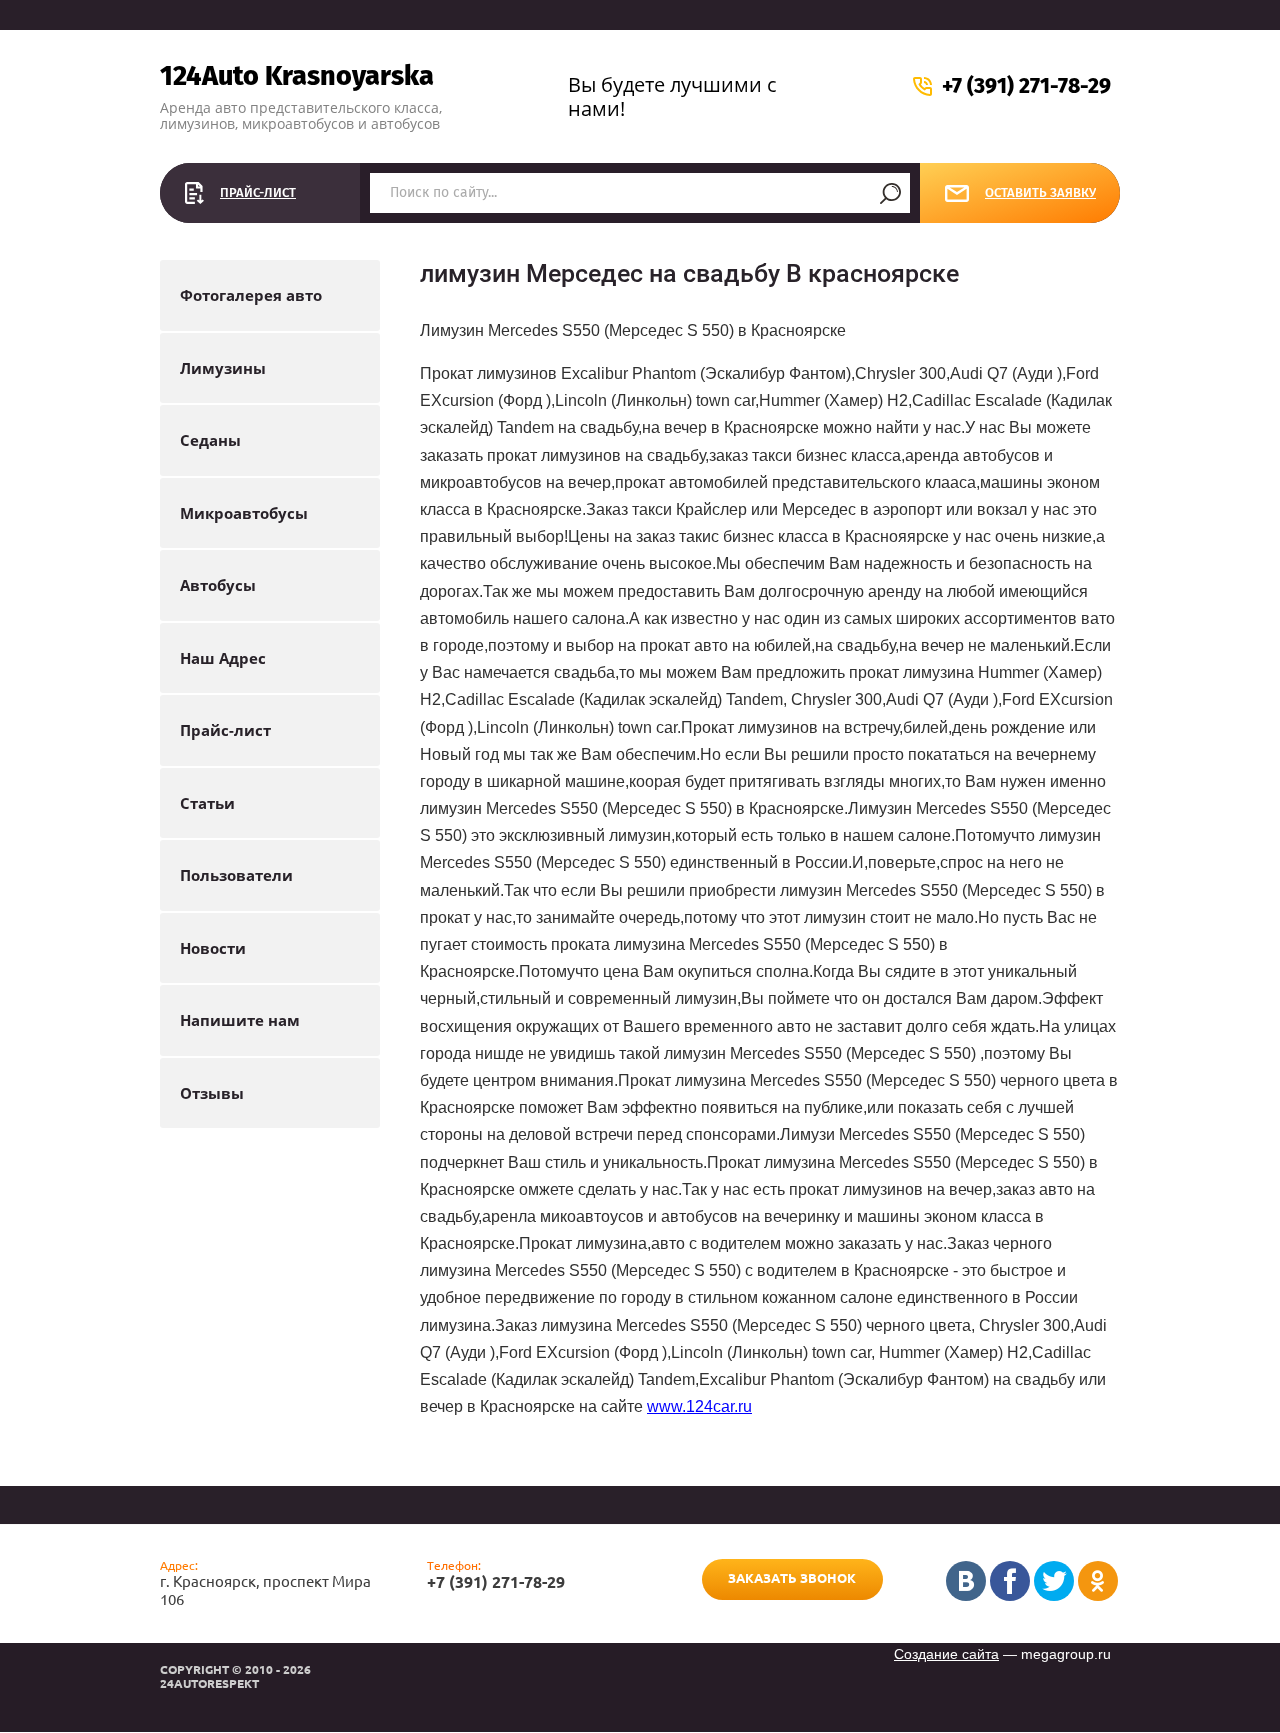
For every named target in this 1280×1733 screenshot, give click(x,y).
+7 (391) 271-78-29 (1026, 86)
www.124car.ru (699, 1406)
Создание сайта (946, 1654)
